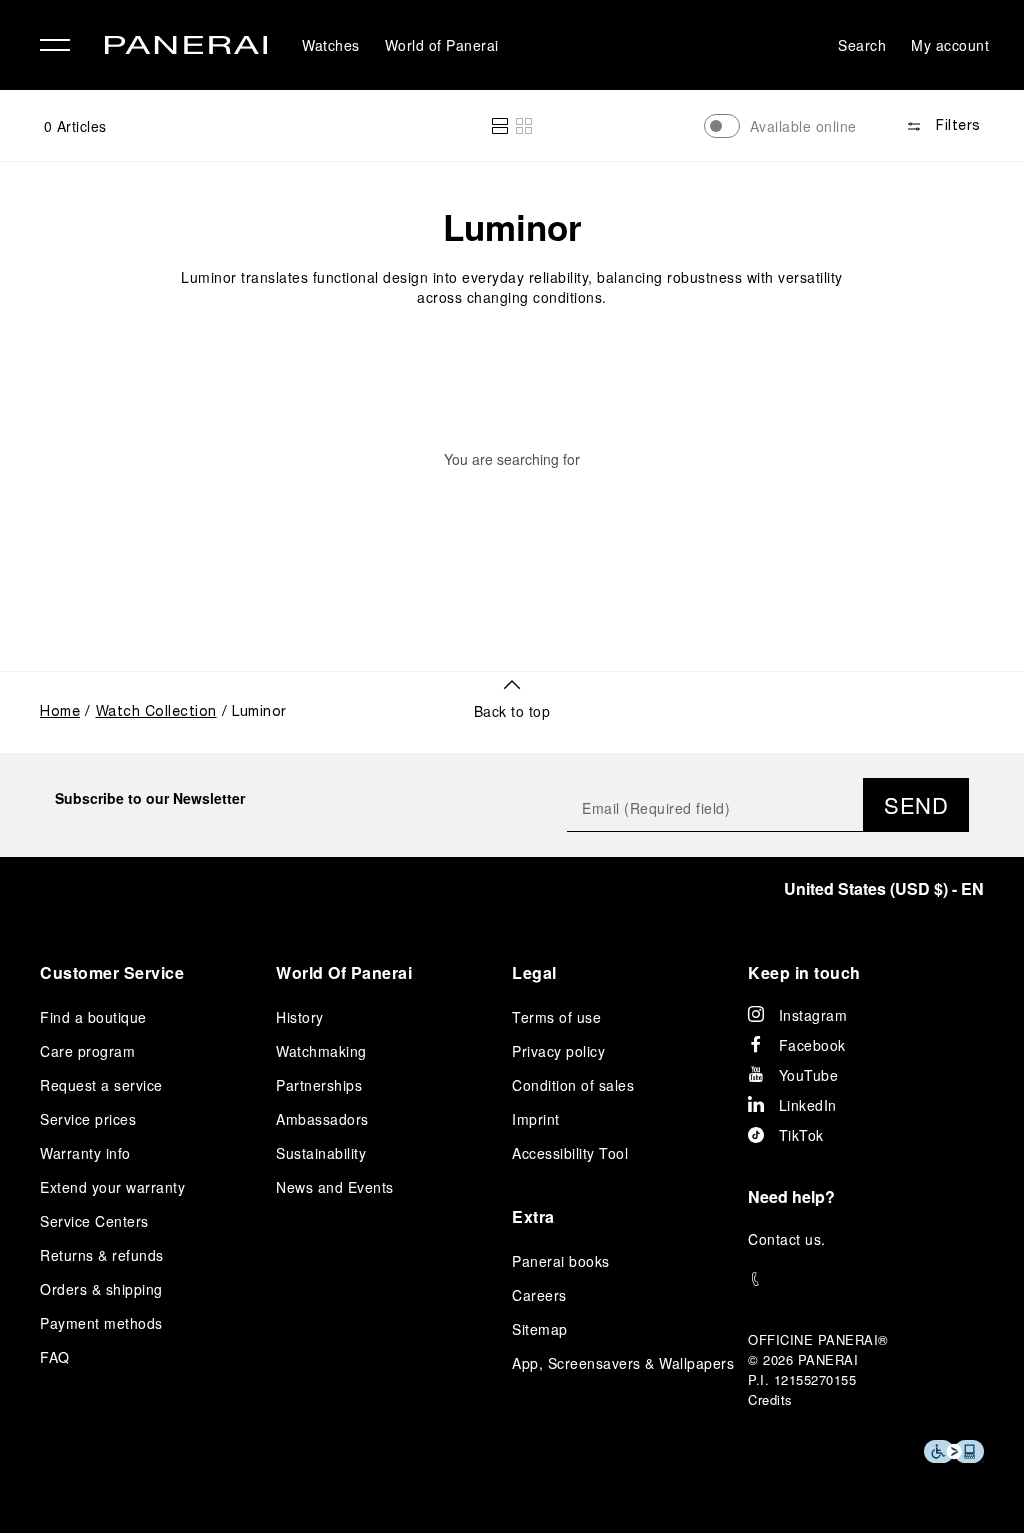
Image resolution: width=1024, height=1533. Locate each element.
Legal (534, 972)
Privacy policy (558, 1051)
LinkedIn (808, 1105)
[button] (500, 126)
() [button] (884, 888)
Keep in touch (804, 972)
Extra (533, 1216)
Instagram (813, 1015)
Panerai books (561, 1261)
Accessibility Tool (570, 1153)
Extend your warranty (112, 1187)
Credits (770, 1399)
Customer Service (112, 972)
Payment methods (101, 1323)
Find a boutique (93, 1017)
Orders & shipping (101, 1289)
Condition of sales (573, 1085)
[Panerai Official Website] (186, 47)
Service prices (88, 1119)
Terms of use (556, 1017)
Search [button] (862, 45)
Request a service (101, 1085)
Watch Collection (156, 712)
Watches (331, 45)
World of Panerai (442, 45)
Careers (539, 1295)
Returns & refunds (102, 1255)
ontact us (790, 1239)
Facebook (812, 1045)
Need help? (791, 1196)
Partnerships (319, 1085)
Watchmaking (321, 1051)
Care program (87, 1051)
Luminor (512, 227)
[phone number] (866, 1279)
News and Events (335, 1187)
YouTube (809, 1075)
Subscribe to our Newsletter (150, 798)
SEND (916, 804)
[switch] (722, 126)
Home (60, 712)
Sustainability (321, 1153)
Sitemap (540, 1329)
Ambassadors (322, 1119)
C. (787, 1239)
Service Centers (94, 1221)
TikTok (801, 1135)
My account (950, 45)
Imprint (536, 1119)
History (300, 1017)
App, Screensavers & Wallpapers (623, 1363)
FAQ (55, 1357)
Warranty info (85, 1153)
